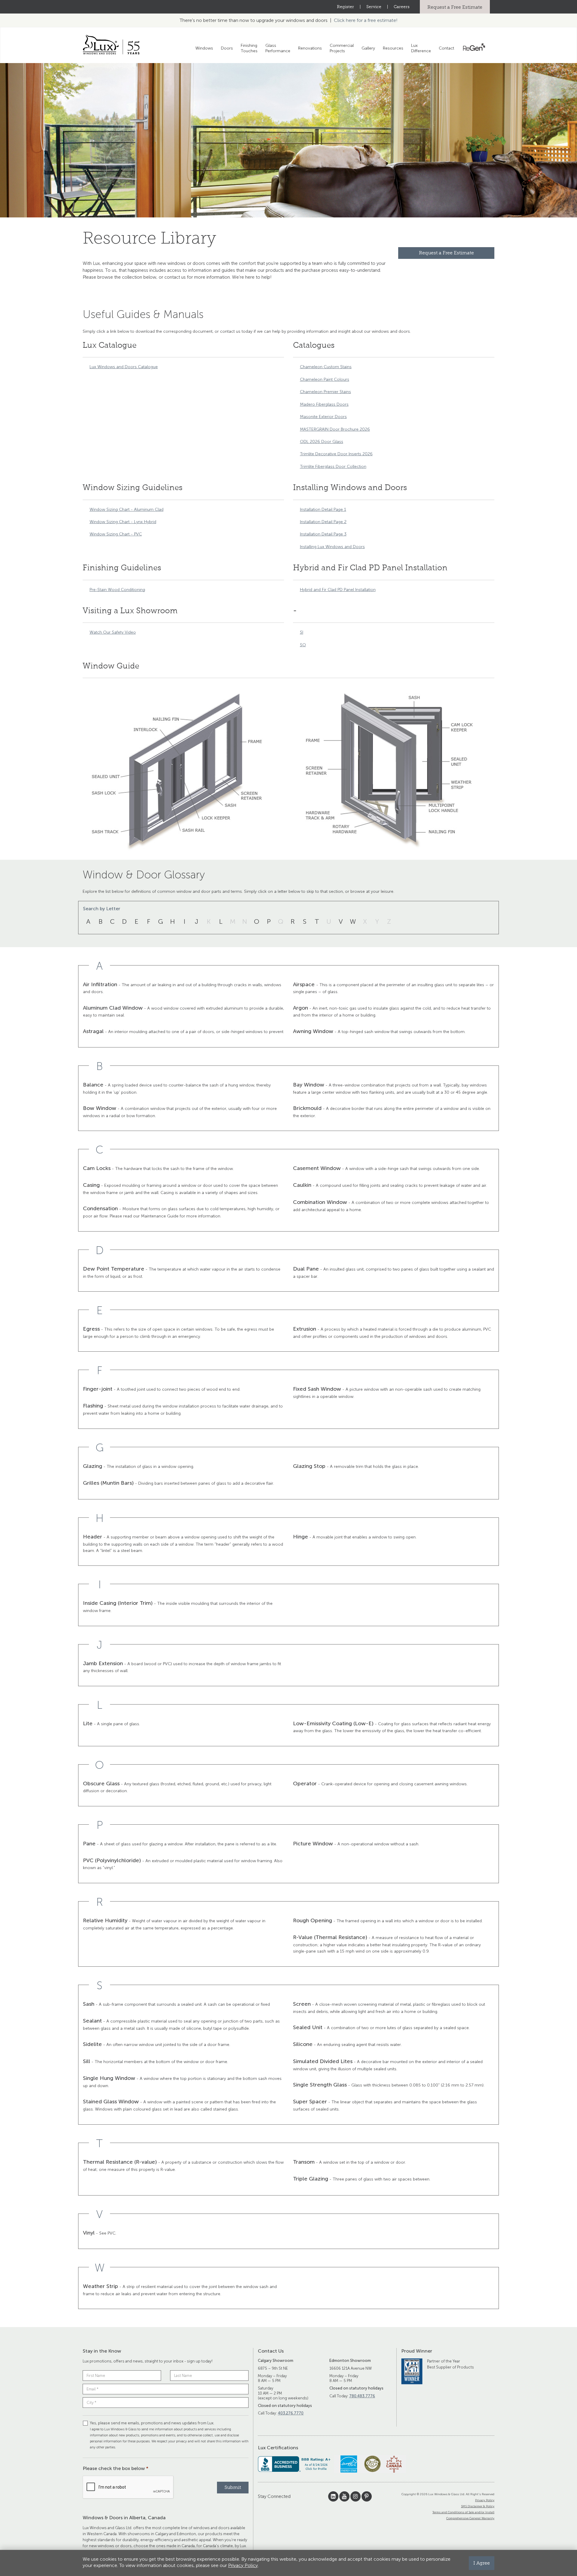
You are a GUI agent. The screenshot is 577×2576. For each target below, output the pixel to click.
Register (345, 7)
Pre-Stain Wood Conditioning (117, 590)
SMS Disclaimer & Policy (478, 2506)
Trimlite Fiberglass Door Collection (333, 467)
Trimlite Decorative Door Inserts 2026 (336, 454)
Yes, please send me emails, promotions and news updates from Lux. (169, 2435)
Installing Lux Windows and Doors (332, 547)
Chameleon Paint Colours (325, 379)
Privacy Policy (485, 2500)
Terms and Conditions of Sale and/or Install (463, 2512)
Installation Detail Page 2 (323, 522)
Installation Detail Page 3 (323, 534)
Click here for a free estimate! (366, 20)
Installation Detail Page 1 (323, 509)
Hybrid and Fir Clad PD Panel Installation (338, 590)
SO (303, 645)
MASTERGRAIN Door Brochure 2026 (335, 429)
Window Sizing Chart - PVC (116, 534)
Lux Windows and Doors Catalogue (124, 367)
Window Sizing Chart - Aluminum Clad (127, 509)
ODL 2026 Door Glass (322, 442)
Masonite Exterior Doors (323, 417)
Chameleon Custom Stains (326, 367)
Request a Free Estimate (455, 7)
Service (374, 7)
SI (302, 632)
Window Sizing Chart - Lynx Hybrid (123, 522)
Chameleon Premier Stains (325, 392)
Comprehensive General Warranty (470, 2518)
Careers (402, 7)
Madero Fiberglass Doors (324, 404)
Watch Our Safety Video (113, 632)
